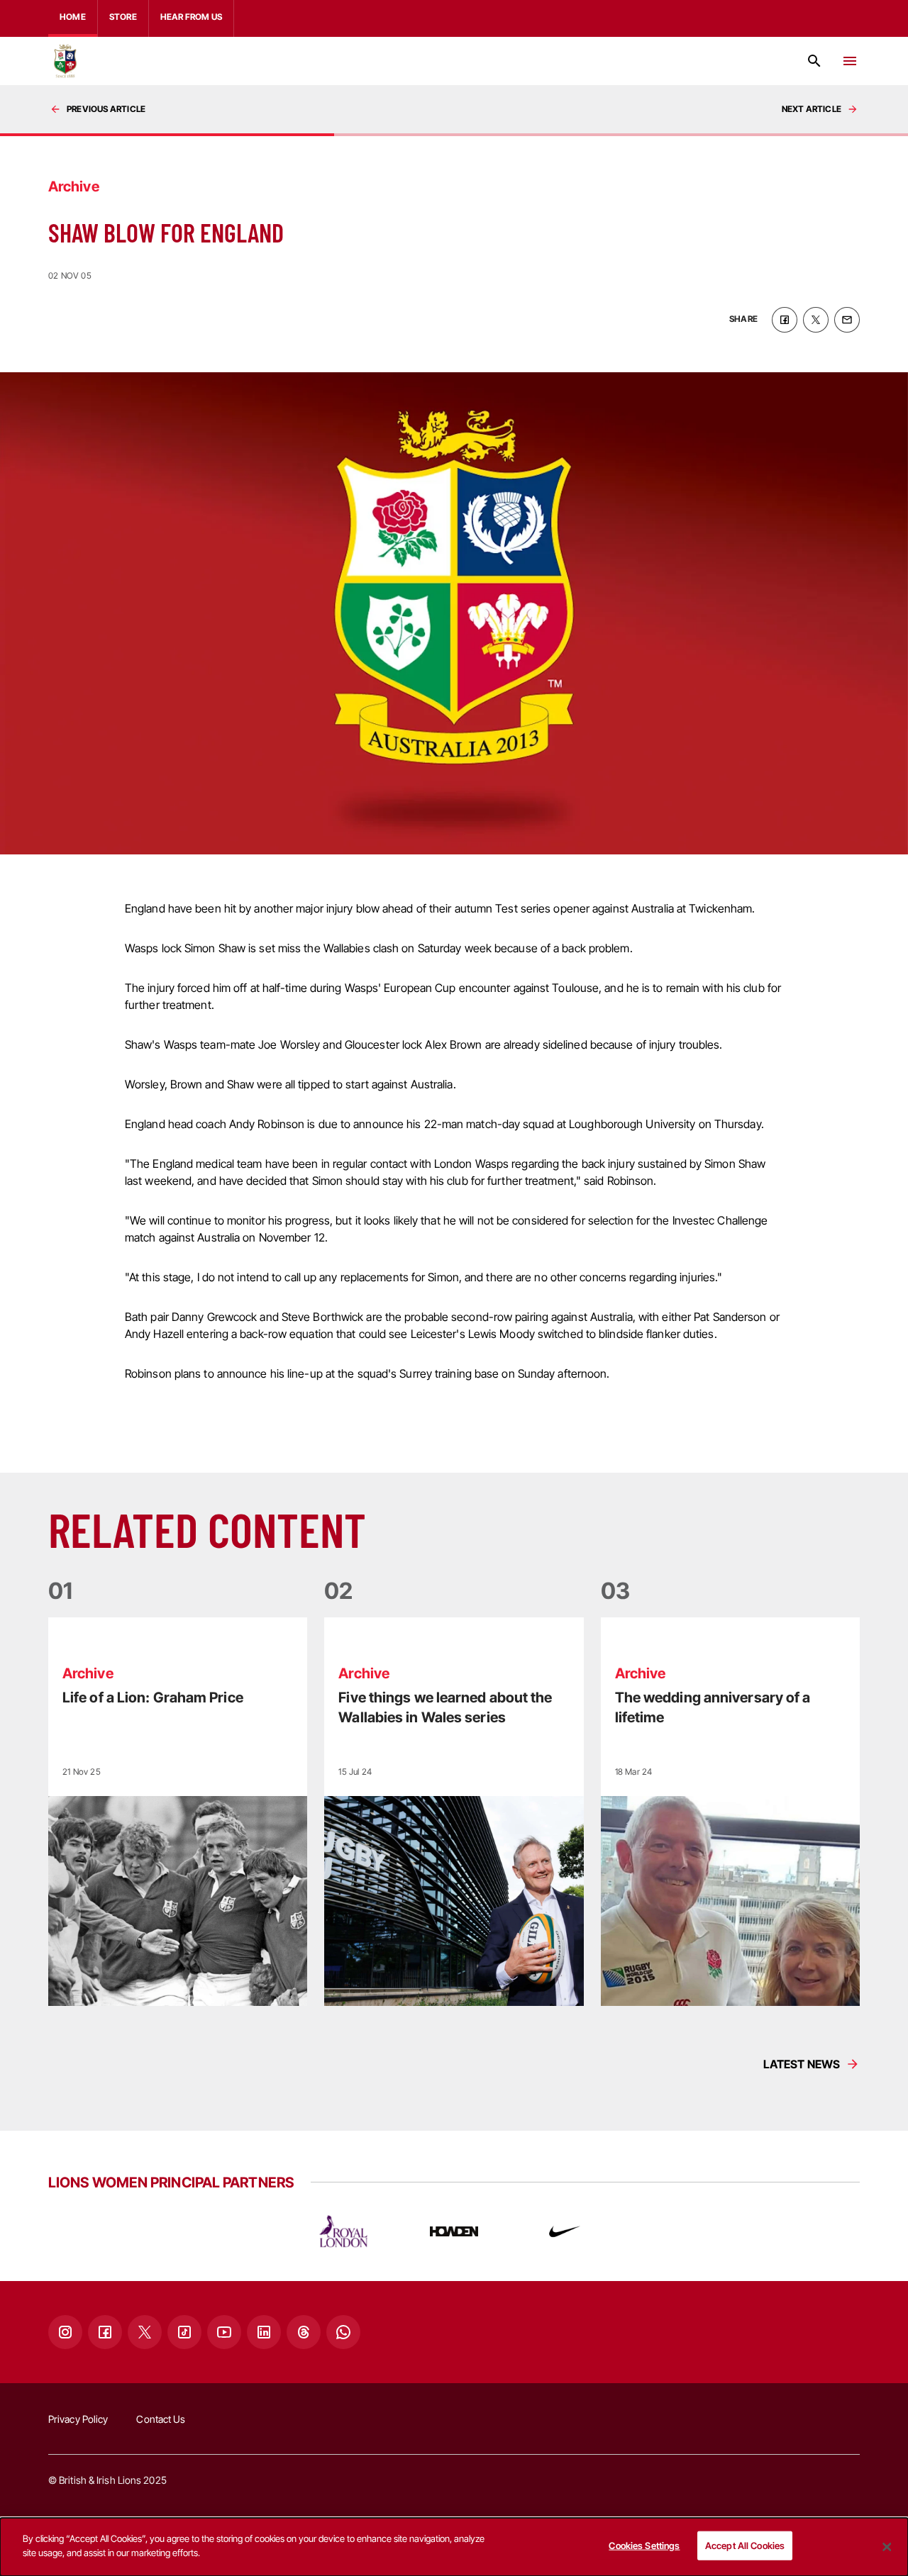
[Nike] (565, 2231)
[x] (816, 320)
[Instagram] (65, 2332)
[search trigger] (814, 61)
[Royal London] (343, 2231)
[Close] (887, 2547)
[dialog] (454, 2547)
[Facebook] (105, 2332)
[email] (847, 320)
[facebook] (785, 320)
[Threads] (304, 2332)
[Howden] (454, 2231)
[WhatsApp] (343, 2332)
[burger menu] (850, 61)
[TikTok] (184, 2332)
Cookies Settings (644, 2546)
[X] (145, 2332)
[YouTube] (224, 2332)
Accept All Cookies (745, 2546)
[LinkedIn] (264, 2332)
